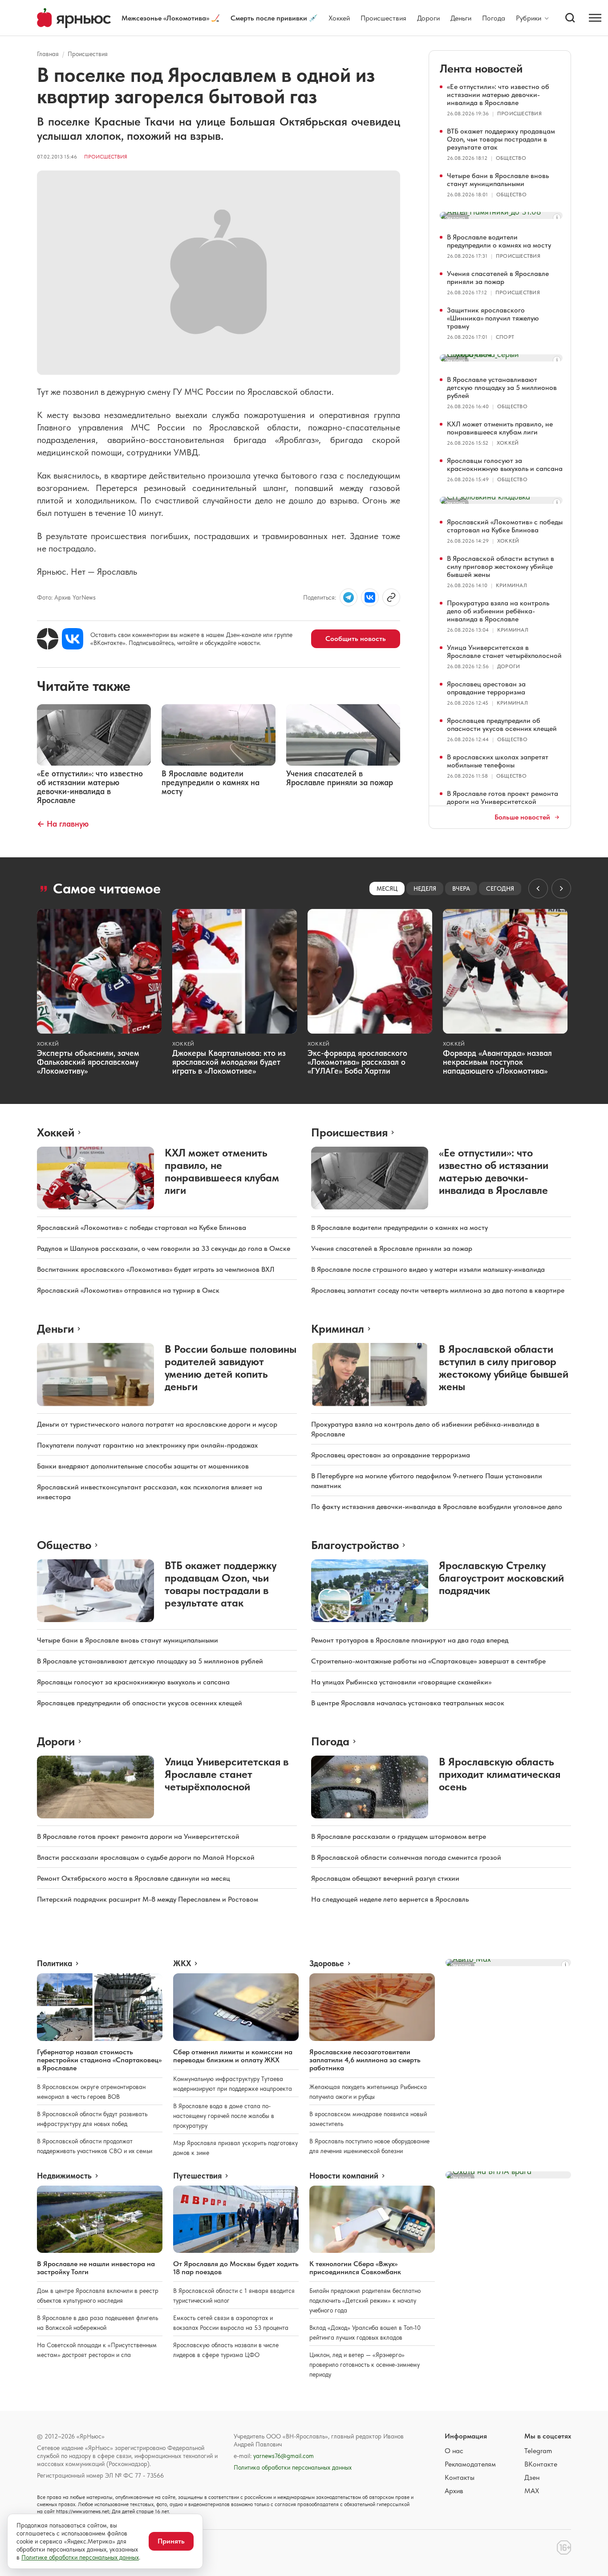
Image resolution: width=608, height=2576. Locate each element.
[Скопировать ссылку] (391, 597)
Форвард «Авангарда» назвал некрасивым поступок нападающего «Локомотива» (497, 1062)
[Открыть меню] (595, 18)
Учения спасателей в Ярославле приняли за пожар (498, 278)
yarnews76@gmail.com (284, 2456)
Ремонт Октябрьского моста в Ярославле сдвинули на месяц (134, 1878)
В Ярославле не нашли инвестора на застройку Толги (96, 2268)
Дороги (428, 18)
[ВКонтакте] (73, 639)
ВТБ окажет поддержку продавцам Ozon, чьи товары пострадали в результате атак (501, 139)
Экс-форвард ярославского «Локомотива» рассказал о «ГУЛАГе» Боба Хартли (357, 1062)
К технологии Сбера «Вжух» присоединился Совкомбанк (355, 2268)
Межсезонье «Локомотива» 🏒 (171, 18)
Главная (48, 54)
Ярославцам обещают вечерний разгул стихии (385, 1878)
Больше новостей (522, 817)
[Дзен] (48, 639)
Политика (55, 1963)
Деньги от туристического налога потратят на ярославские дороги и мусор (157, 1424)
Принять (171, 2541)
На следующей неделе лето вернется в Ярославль (390, 1899)
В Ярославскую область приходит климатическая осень (500, 1774)
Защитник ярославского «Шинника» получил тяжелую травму (493, 318)
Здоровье (327, 1963)
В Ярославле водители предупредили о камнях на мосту (499, 241)
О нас (454, 2451)
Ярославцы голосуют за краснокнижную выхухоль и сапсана (505, 464)
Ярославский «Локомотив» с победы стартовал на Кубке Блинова (505, 526)
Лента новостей (481, 68)
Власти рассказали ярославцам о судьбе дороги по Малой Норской (146, 1857)
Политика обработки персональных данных (293, 2467)
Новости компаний (344, 2176)
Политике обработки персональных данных (80, 2557)
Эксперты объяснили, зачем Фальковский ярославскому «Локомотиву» (88, 1062)
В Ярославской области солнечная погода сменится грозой (406, 1857)
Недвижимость (64, 2176)
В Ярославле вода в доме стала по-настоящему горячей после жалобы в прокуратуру (224, 2116)
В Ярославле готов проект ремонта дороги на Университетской (503, 797)
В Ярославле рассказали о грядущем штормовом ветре (399, 1836)
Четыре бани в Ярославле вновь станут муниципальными (498, 180)
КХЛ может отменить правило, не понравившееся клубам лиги (500, 428)
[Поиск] (570, 18)
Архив (454, 2491)
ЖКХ (182, 1963)
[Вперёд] (561, 888)
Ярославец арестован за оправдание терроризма (486, 688)
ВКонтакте (541, 2464)
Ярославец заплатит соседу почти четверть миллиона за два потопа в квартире (438, 1290)
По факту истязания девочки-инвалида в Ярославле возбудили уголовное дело (437, 1507)
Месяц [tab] (387, 888)
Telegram (538, 2451)
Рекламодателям (470, 2464)
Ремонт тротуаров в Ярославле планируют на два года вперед (410, 1640)
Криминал (511, 585)
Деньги (461, 18)
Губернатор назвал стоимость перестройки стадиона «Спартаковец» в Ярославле (99, 2060)
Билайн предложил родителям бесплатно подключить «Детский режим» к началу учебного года (365, 2300)
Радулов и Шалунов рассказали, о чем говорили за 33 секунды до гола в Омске (164, 1248)
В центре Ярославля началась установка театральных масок (408, 1703)
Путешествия (197, 2176)
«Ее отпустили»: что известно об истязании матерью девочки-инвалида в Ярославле (498, 95)
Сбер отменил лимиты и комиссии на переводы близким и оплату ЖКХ (233, 2056)
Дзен (532, 2477)
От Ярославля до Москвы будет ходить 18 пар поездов (236, 2268)
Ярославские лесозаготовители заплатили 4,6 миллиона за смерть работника (365, 2060)
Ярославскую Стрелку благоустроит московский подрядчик (501, 1578)
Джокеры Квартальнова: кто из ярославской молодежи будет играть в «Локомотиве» (229, 1062)
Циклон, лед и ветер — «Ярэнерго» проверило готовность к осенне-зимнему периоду (365, 2365)
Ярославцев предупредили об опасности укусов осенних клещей (502, 724)
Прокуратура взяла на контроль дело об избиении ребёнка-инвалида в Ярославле (498, 611)
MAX (532, 2491)
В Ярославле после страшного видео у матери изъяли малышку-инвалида (428, 1269)
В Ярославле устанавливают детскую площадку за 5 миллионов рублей (502, 387)
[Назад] (538, 888)
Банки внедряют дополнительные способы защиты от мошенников (143, 1466)
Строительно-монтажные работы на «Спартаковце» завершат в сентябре (428, 1661)
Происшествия (383, 18)
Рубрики (529, 18)
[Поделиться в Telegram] (349, 597)
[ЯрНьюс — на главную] (74, 18)
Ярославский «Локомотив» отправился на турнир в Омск (128, 1290)
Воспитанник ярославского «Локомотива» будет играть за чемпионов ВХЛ (156, 1269)
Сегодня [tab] (500, 888)
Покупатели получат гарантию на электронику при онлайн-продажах (147, 1445)
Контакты (460, 2477)
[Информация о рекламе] (557, 218)
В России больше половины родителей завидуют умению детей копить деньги (231, 1368)
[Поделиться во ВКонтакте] (370, 597)
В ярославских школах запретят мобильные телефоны (498, 761)
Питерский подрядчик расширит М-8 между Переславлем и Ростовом (148, 1899)
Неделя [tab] (425, 888)
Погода (494, 18)
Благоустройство (355, 1545)
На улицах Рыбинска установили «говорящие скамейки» (401, 1682)
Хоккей (339, 18)
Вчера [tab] (461, 888)
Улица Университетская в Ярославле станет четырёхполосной (504, 651)
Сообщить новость (356, 639)
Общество (511, 158)
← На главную (63, 824)
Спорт (505, 337)
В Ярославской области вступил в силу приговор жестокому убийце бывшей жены (501, 566)
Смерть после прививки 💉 (274, 18)
